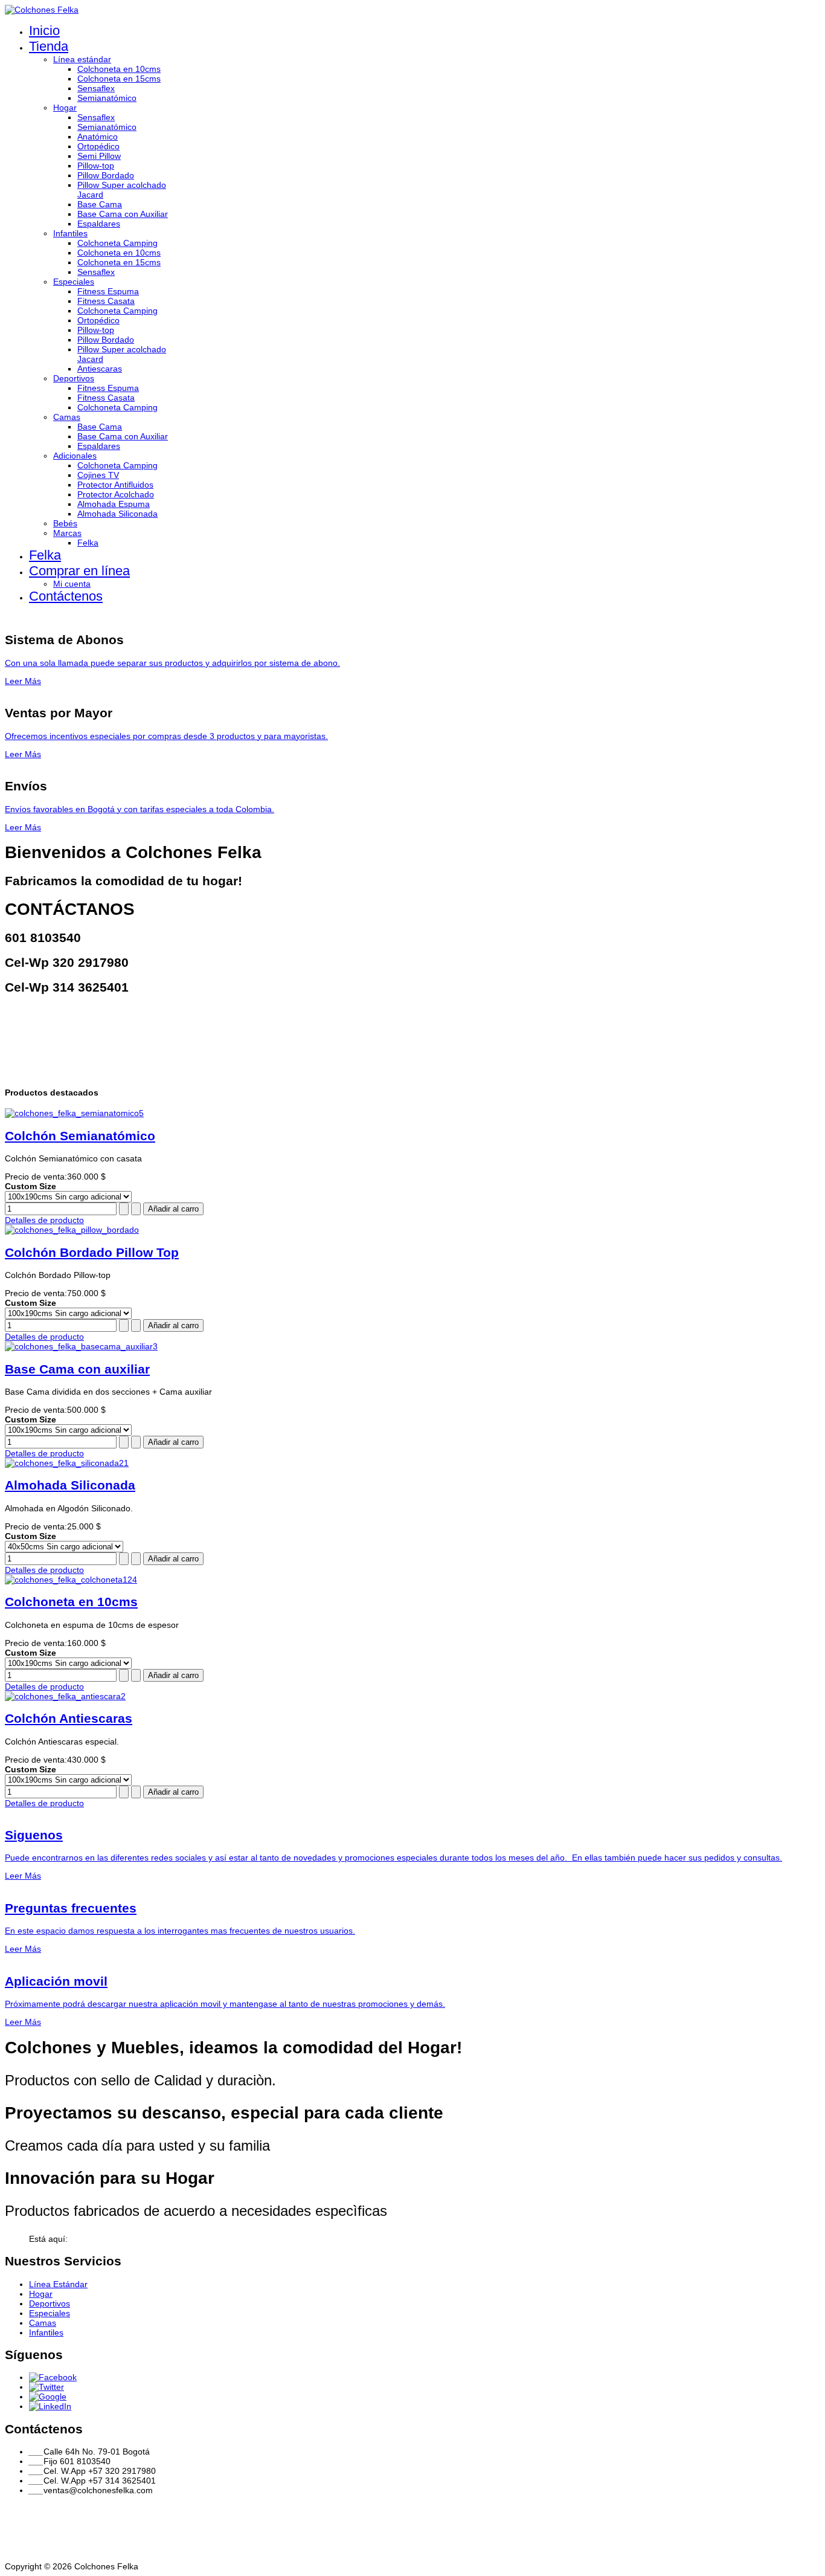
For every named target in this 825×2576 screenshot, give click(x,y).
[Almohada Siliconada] (67, 1463)
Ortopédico (98, 146)
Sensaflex (96, 88)
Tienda (49, 46)
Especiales (74, 282)
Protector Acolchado (116, 494)
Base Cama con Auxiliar (123, 214)
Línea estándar (82, 59)
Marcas (67, 533)
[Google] (48, 2397)
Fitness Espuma (108, 291)
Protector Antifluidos (115, 485)
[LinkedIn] (50, 2406)
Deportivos (74, 378)
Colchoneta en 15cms (119, 79)
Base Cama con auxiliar (77, 1369)
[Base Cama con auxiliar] (81, 1346)
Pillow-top (96, 166)
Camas (67, 417)
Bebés (65, 523)
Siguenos (34, 1835)
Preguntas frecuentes (71, 1908)
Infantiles (70, 233)
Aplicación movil (56, 1981)
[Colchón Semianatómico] (74, 1113)
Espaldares (99, 224)
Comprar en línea (79, 571)
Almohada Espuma (114, 504)
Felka (88, 543)
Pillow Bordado (106, 175)
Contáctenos (66, 596)
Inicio (44, 31)
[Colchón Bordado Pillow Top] (72, 1230)
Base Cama (100, 204)
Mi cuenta (72, 584)
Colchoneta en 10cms (119, 69)
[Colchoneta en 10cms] (71, 1580)
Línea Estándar (58, 2284)
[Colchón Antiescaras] (65, 1696)
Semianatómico (107, 98)
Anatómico (98, 137)
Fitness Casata (106, 301)
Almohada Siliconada (117, 514)
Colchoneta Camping (117, 243)
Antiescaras (100, 369)
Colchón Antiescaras (69, 1718)
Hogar (65, 108)
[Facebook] (53, 2377)
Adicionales (75, 456)
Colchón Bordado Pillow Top (92, 1252)
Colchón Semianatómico (80, 1136)
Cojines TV (98, 475)
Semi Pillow (99, 156)
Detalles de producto (44, 1220)
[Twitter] (47, 2387)
